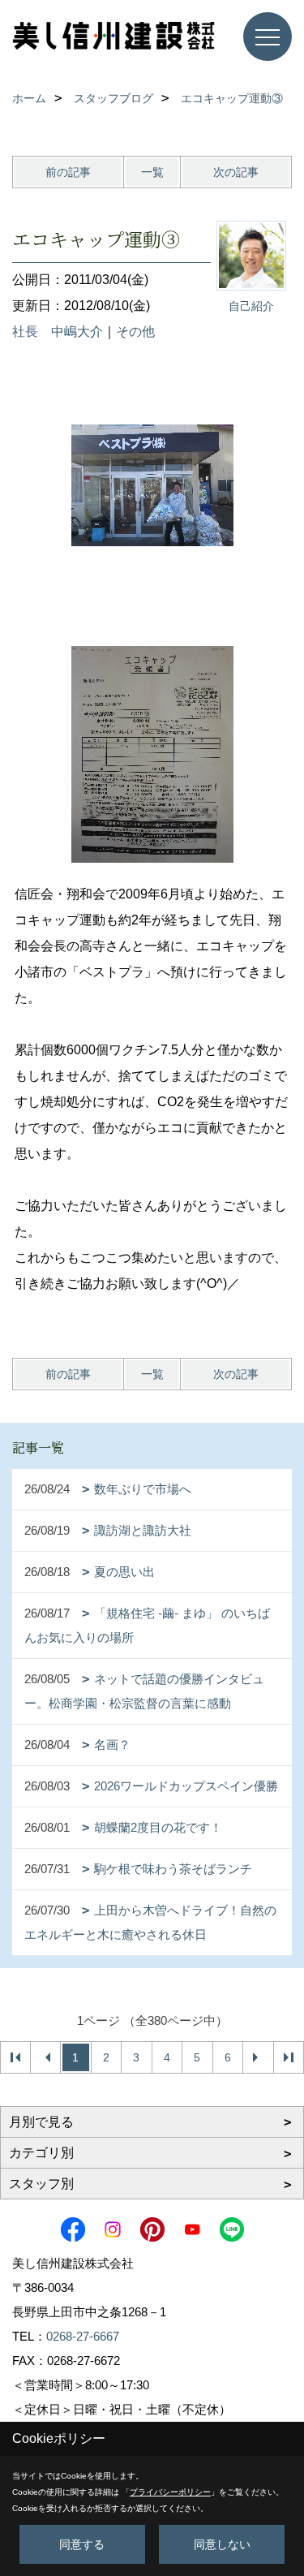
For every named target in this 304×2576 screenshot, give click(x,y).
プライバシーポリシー (170, 2492)
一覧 (152, 172)
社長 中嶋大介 (58, 332)
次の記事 (236, 172)
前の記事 (68, 172)
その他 (135, 332)
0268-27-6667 (83, 2336)
